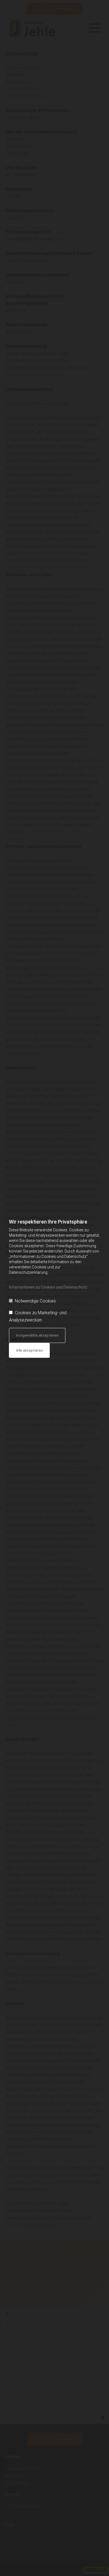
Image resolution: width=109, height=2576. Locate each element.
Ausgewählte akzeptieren (37, 1335)
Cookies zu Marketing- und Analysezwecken (38, 1316)
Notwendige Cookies (35, 1301)
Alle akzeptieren (29, 1350)
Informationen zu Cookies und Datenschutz (48, 1287)
